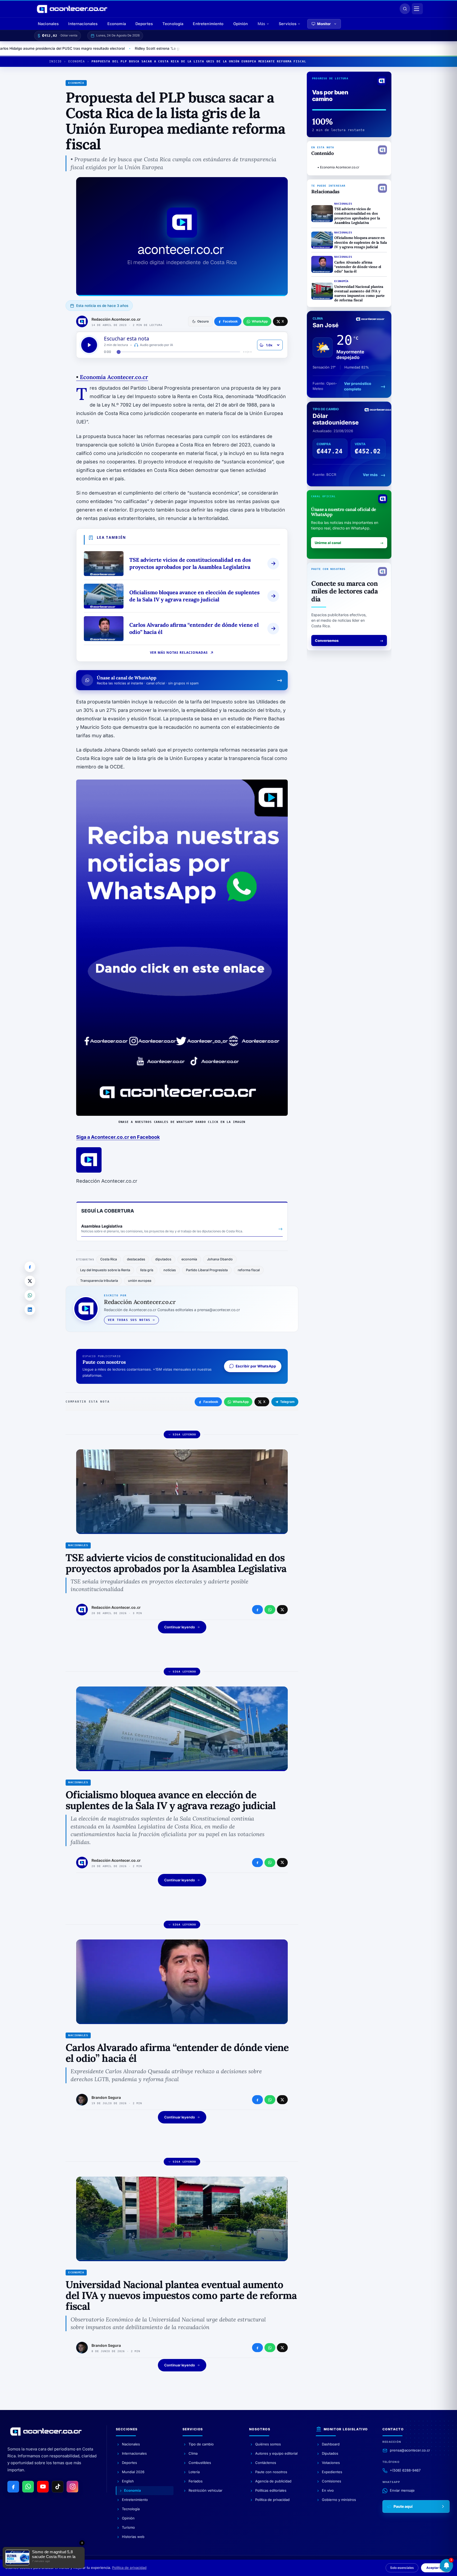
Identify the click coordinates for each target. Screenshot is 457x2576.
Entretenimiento (208, 24)
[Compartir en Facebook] (30, 1267)
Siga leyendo (184, 1434)
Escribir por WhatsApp (256, 1366)
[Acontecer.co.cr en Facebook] (13, 2487)
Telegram (287, 1402)
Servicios (288, 24)
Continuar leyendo (180, 1627)
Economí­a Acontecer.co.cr (112, 377)
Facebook (211, 1402)
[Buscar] (405, 9)
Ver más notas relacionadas (179, 653)
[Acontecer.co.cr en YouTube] (43, 2487)
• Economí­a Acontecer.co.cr (338, 167)
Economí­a (77, 61)
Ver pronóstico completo (358, 386)
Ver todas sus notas (129, 1320)
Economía (117, 24)
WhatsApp (241, 1402)
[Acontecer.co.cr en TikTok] (58, 2487)
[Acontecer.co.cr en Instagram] (72, 2487)
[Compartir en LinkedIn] (30, 1310)
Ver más (370, 475)
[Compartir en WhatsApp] (30, 1295)
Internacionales (83, 24)
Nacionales (48, 24)
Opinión (241, 24)
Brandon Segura (106, 2097)
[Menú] (417, 9)
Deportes (144, 24)
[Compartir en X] (30, 1281)
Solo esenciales (402, 2568)
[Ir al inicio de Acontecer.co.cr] (46, 2431)
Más (261, 24)
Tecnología (173, 24)
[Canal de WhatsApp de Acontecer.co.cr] (28, 2487)
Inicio (55, 61)
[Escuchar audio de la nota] (89, 345)
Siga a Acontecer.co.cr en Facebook (118, 1137)
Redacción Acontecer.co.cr (116, 319)
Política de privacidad (129, 2568)
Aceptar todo (436, 2568)
